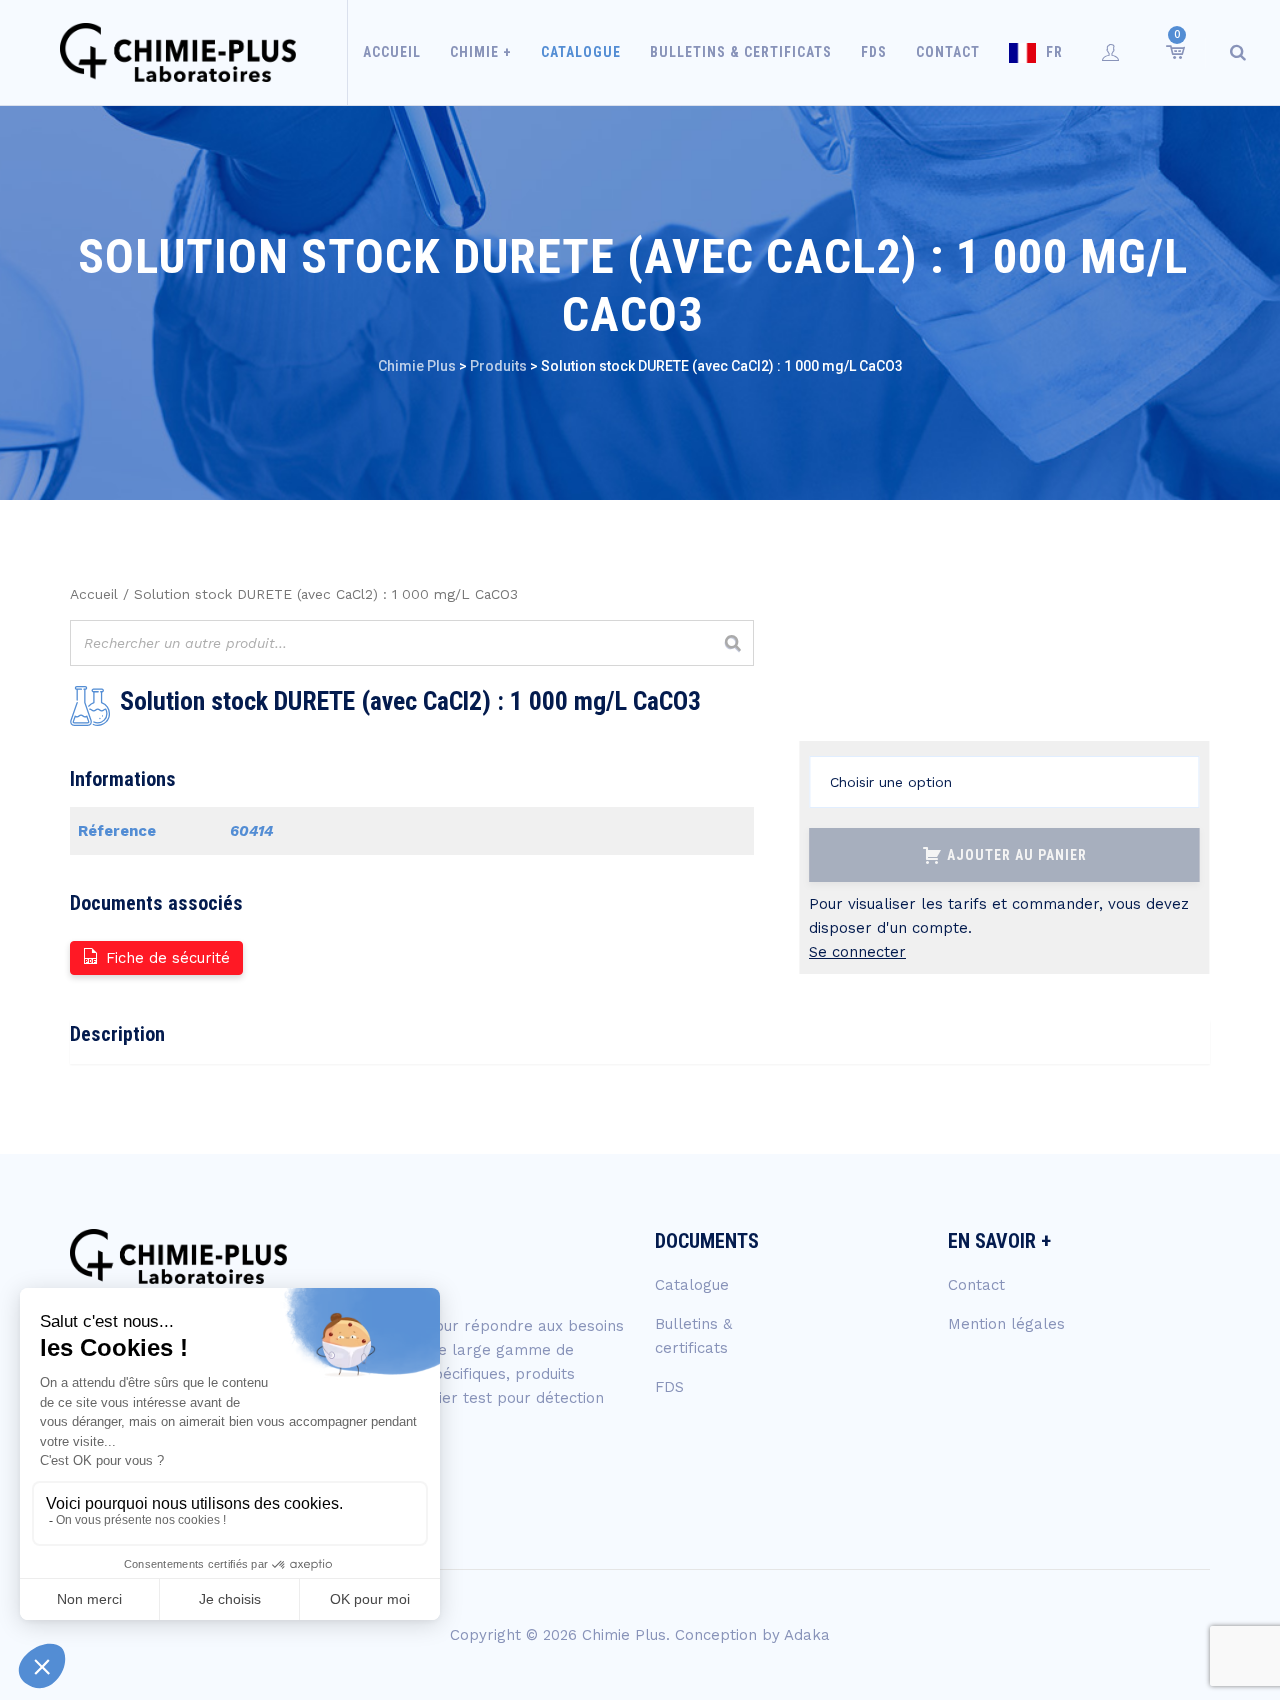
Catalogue (581, 52)
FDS (874, 52)
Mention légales (1006, 1324)
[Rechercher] (733, 643)
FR (1054, 52)
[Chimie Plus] (178, 52)
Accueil (392, 52)
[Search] (1238, 52)
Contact (948, 52)
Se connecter (857, 952)
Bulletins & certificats (741, 52)
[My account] (1111, 52)
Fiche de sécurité (168, 958)
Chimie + (481, 52)
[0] (1174, 52)
